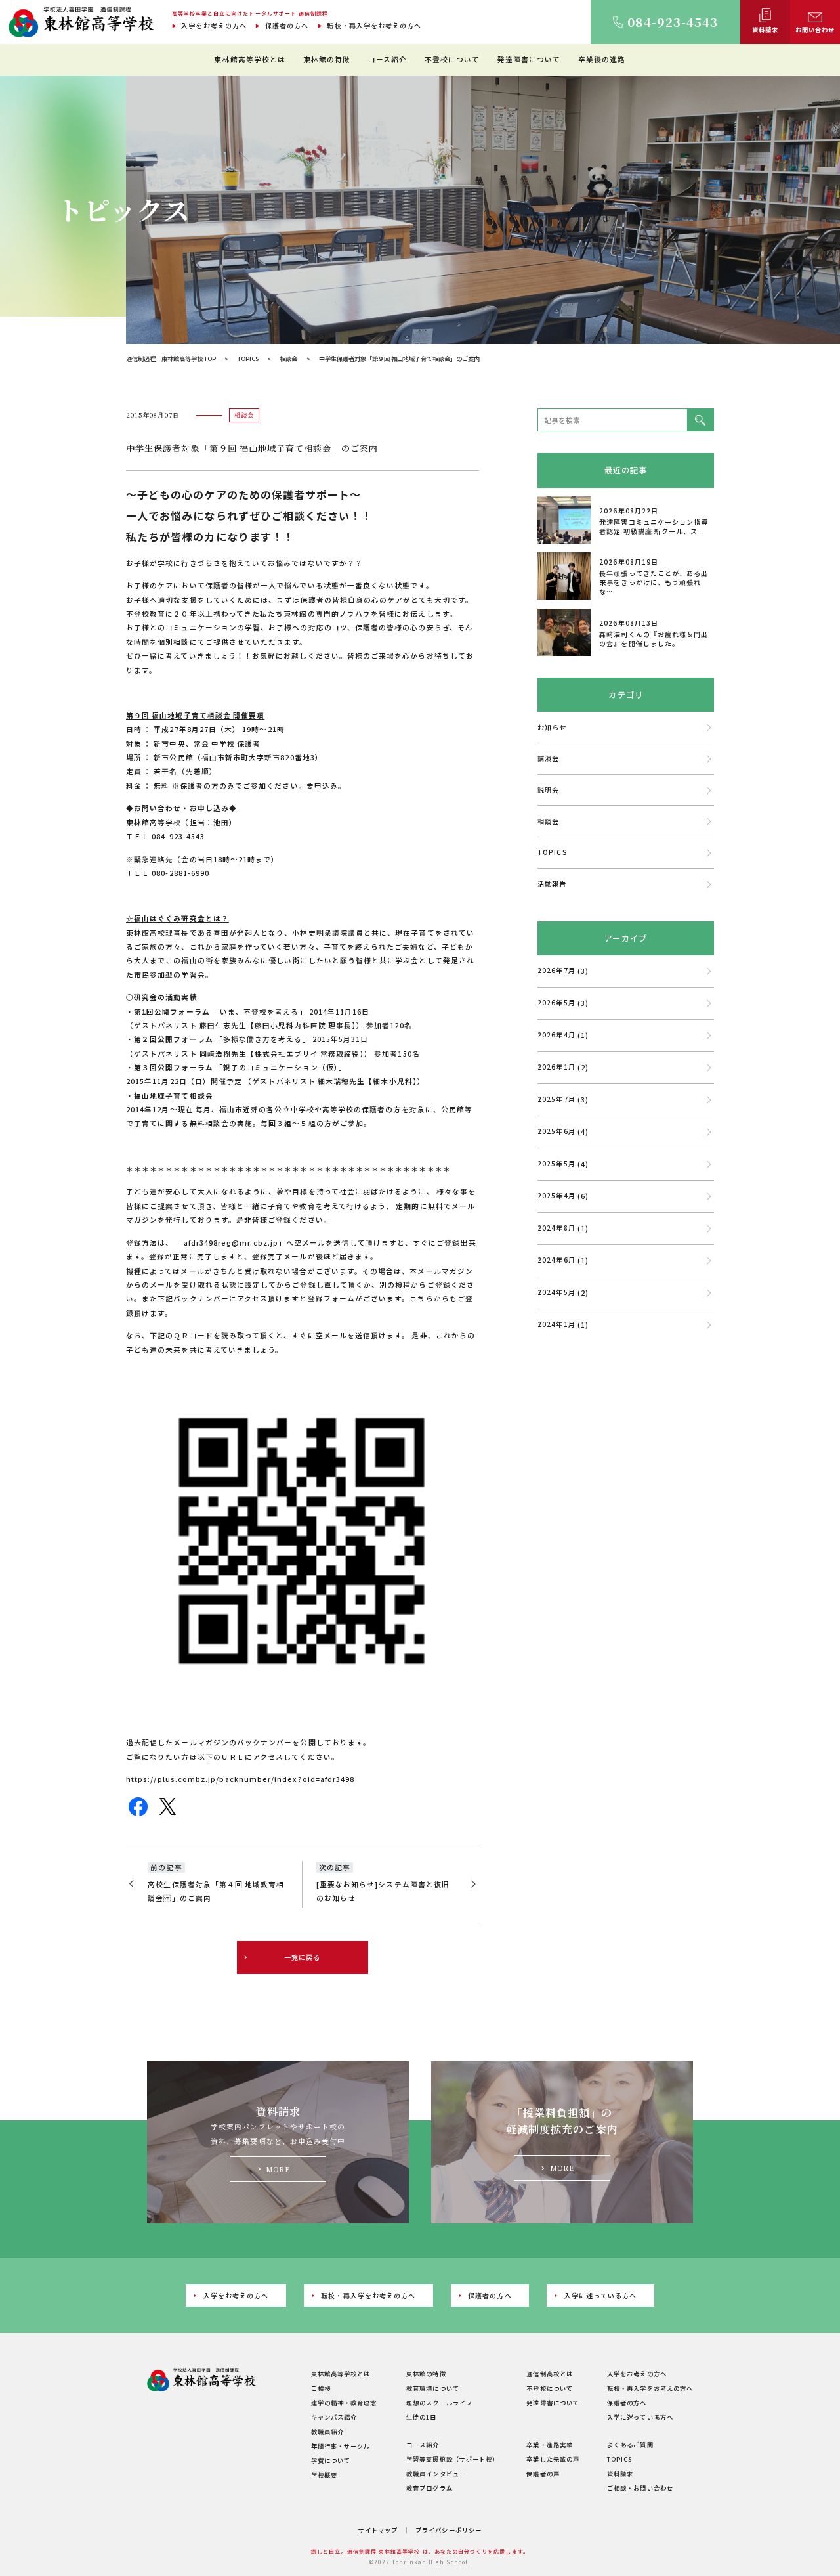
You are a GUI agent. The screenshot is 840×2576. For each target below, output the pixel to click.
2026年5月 (556, 1002)
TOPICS (248, 359)
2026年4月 (556, 1035)
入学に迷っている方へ (601, 2295)
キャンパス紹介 (334, 2417)
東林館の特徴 (327, 59)
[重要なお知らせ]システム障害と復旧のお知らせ (383, 1891)
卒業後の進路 (602, 59)
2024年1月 (556, 1324)
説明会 (548, 790)
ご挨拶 (321, 2388)
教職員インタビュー (436, 2474)
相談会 (288, 359)
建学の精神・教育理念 (344, 2403)
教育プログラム (429, 2488)
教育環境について (433, 2388)
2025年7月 (556, 1099)
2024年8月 (556, 1228)
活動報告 (552, 884)
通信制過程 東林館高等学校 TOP (171, 359)
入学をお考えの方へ (214, 25)
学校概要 (324, 2475)
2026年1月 (556, 1067)
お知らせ (552, 727)
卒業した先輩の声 (553, 2459)
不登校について (452, 59)
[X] (168, 1812)
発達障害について (529, 59)
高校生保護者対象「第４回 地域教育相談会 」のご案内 (216, 1891)
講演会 (548, 758)
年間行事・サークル (341, 2446)
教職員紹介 (327, 2432)
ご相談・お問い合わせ (640, 2488)
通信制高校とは (549, 2374)
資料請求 (620, 2474)
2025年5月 (556, 1163)
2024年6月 (556, 1260)
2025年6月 (556, 1131)
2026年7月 (556, 970)
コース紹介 (388, 59)
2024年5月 (556, 1292)
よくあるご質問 (630, 2445)
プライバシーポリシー (449, 2530)
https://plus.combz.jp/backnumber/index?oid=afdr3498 (240, 1779)
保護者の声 (543, 2474)
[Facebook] (138, 1812)
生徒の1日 (421, 2417)
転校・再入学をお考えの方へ (374, 25)
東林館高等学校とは (250, 59)
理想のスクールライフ (439, 2403)
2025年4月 (556, 1195)
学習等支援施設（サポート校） (452, 2459)
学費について (331, 2460)
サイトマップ (378, 2530)
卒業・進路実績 (549, 2445)
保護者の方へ (287, 25)
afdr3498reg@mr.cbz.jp (231, 1243)
